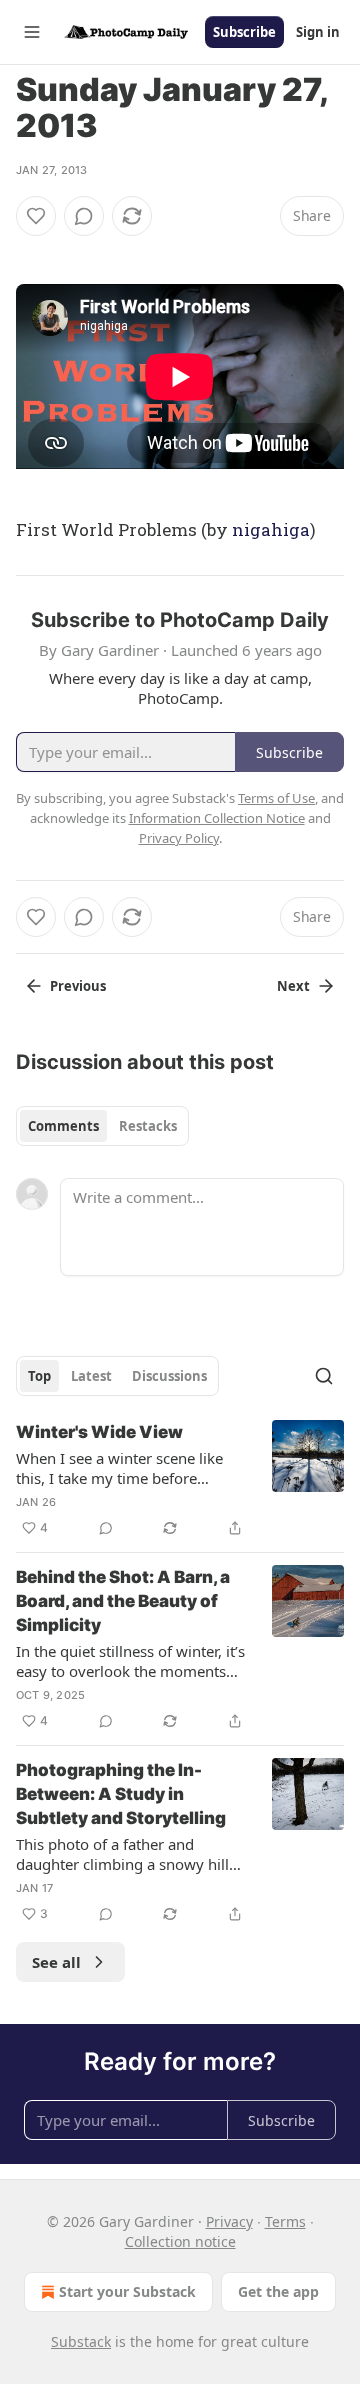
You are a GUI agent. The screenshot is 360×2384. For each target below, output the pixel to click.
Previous (78, 986)
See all (56, 1962)
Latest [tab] (91, 1376)
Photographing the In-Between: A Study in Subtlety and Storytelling (121, 1794)
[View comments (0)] (84, 216)
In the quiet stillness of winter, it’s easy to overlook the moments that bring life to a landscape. (130, 1661)
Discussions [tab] (169, 1376)
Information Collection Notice (217, 818)
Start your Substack (127, 2291)
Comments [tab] (63, 1126)
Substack (81, 2341)
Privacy (229, 2221)
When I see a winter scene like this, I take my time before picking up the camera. (119, 1468)
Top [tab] (39, 1376)
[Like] (36, 216)
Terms (285, 2221)
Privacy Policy (179, 838)
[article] (180, 1480)
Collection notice (180, 2241)
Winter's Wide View (99, 1432)
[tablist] (102, 1126)
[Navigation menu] (32, 32)
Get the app (278, 2291)
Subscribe (244, 32)
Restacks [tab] (148, 1126)
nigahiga (271, 529)
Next (293, 986)
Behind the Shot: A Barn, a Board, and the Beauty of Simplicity (123, 1601)
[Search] (324, 1376)
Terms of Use (276, 798)
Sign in (318, 32)
